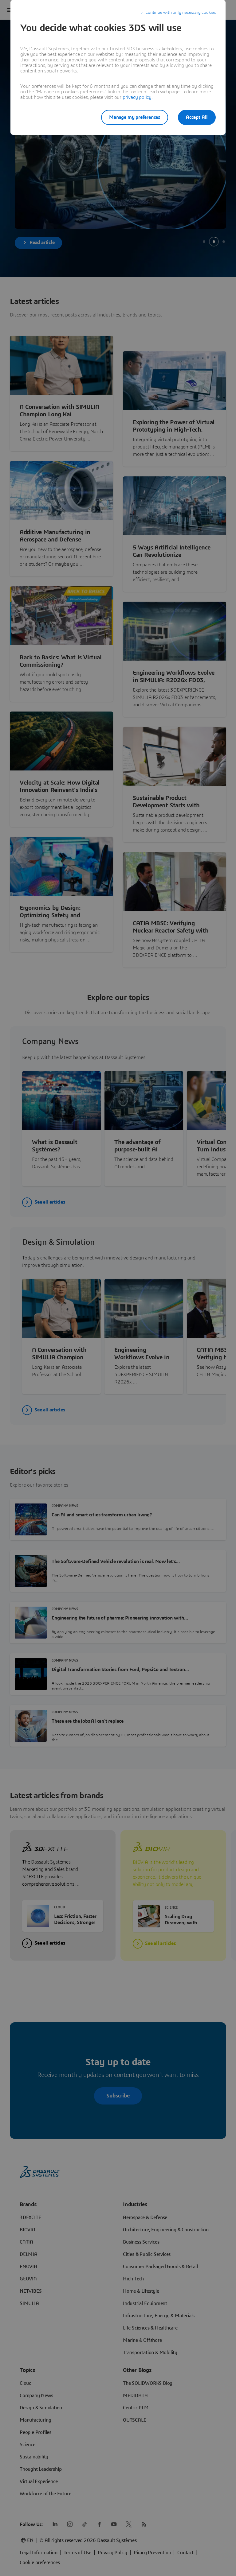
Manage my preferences (135, 117)
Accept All (197, 117)
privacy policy (137, 97)
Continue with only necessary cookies (181, 13)
